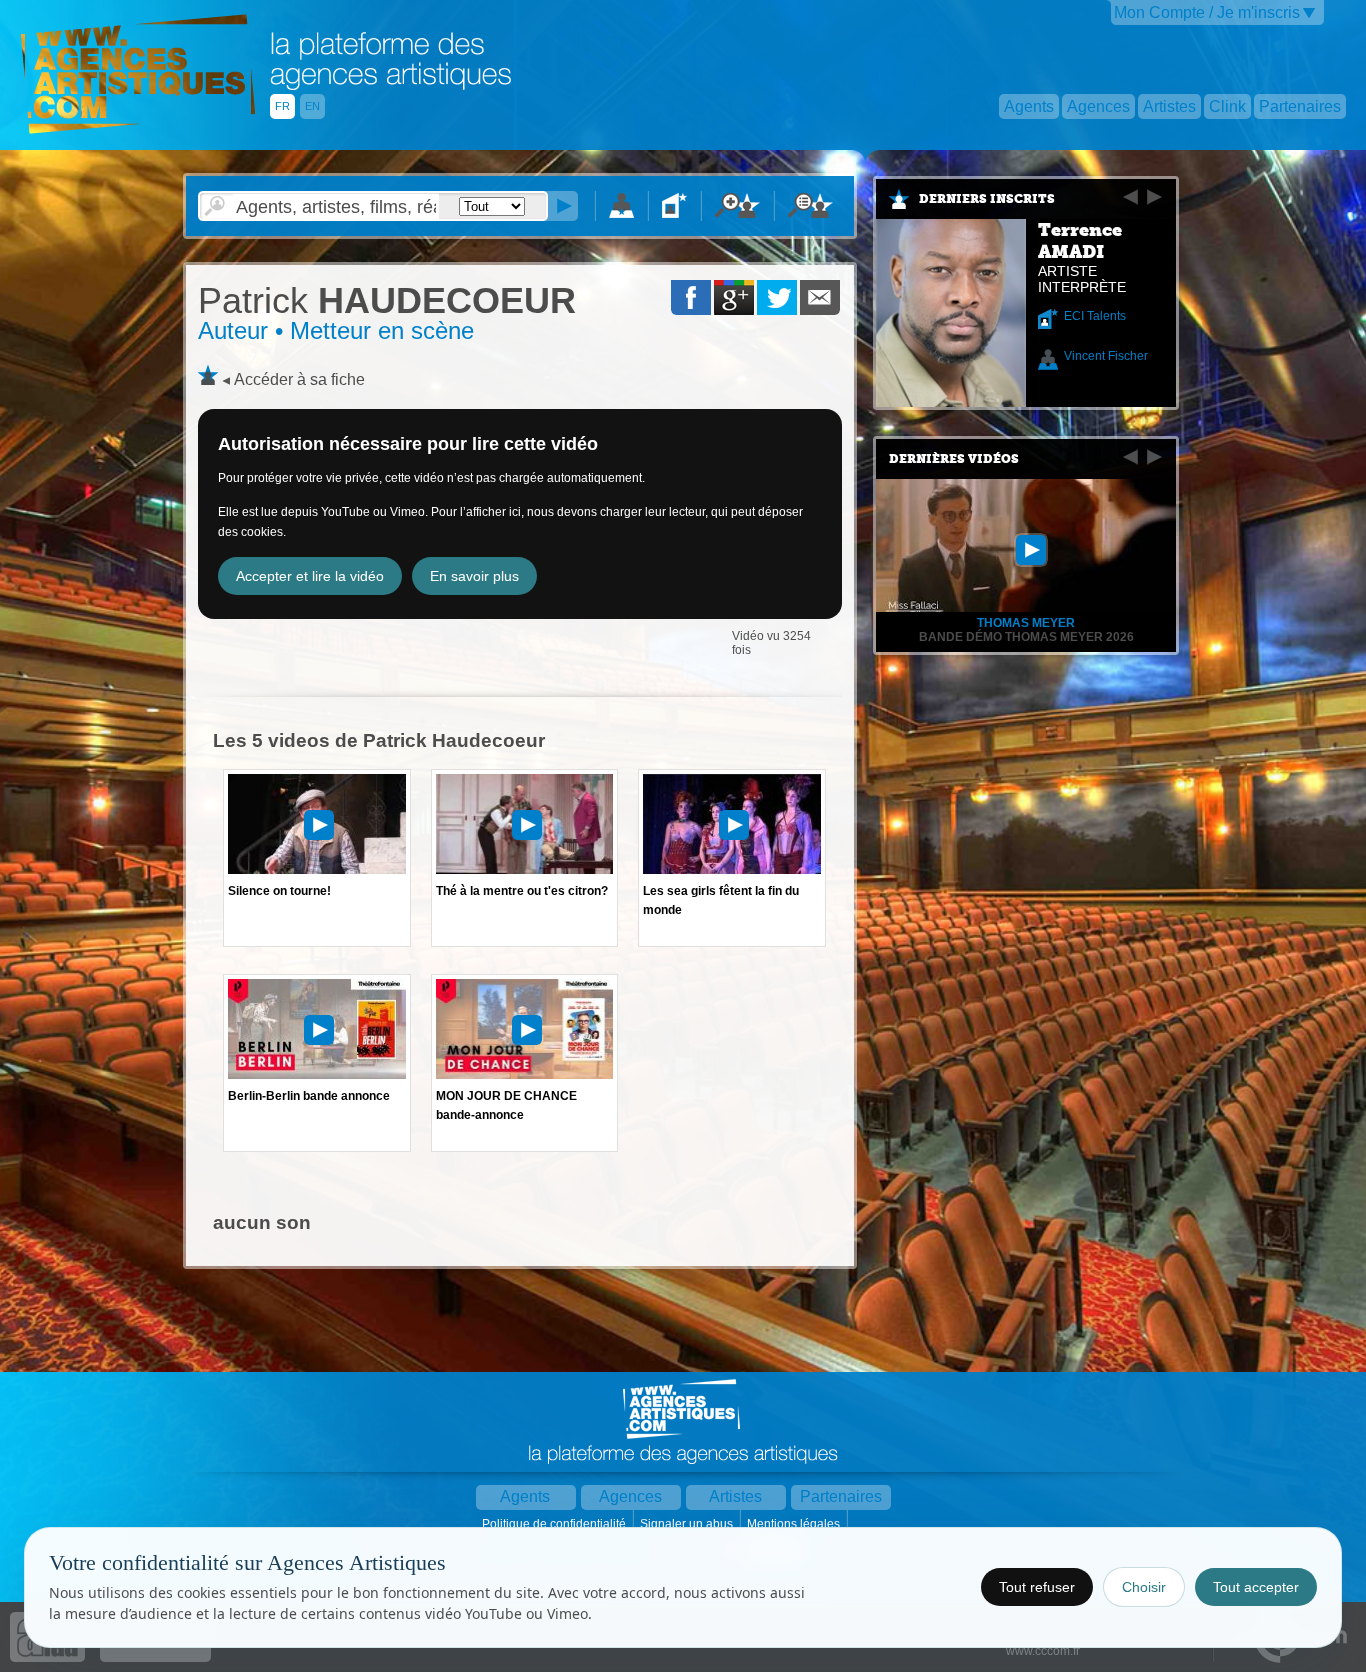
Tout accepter (1256, 1587)
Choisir (1144, 1587)
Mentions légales (795, 1524)
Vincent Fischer (1106, 356)
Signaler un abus (688, 1524)
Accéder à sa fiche (299, 379)
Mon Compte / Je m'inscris (1207, 12)
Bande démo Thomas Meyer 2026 (1026, 637)
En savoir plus (474, 576)
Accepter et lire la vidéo (310, 576)
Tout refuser (1037, 1587)
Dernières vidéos (954, 459)
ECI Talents (1095, 316)
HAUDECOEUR (387, 300)
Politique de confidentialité (555, 1524)
